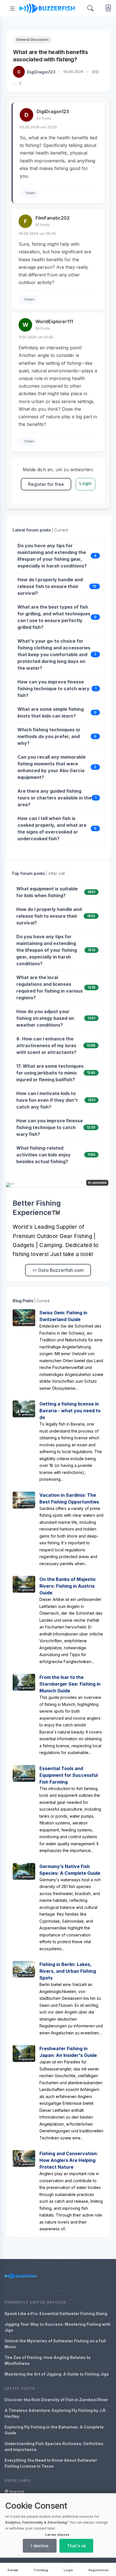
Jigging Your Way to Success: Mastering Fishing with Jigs (58, 2327)
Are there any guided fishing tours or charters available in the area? (54, 798)
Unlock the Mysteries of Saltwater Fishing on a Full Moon (55, 2344)
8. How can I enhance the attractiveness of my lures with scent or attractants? (46, 1045)
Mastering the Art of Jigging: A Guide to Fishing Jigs (57, 2374)
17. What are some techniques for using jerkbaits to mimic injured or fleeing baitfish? (50, 1073)
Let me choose (57, 2535)
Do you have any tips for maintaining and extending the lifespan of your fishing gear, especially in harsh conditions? (52, 556)
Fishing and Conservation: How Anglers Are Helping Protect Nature (69, 2160)
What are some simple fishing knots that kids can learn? (51, 712)
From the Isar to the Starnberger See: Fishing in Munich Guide (70, 1684)
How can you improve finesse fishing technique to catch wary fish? (53, 689)
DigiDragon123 (41, 72)
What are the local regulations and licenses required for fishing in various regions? (50, 987)
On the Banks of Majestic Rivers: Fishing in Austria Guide (68, 1586)
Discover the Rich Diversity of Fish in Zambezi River (56, 2400)
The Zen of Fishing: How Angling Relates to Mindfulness (48, 2360)
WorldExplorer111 (54, 321)
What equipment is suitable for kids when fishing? (47, 892)
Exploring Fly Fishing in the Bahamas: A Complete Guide (54, 2430)
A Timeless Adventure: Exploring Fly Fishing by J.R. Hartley (56, 2413)
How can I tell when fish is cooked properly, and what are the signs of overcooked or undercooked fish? (52, 828)
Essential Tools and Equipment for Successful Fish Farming (69, 1775)
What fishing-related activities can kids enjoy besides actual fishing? (43, 1155)
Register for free (46, 484)
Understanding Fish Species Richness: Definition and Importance (54, 2447)
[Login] (107, 9)
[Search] (90, 8)
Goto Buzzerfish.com (60, 1270)
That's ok (76, 2546)
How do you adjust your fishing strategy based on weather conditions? (45, 1018)
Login (85, 483)
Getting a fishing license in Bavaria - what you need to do (70, 1411)
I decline (40, 2546)
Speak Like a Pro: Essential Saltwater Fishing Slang (56, 2314)
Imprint (16, 2492)
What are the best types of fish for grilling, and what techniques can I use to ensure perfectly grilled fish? (54, 617)
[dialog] (58, 2525)
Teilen (30, 193)
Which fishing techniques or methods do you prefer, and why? (49, 736)
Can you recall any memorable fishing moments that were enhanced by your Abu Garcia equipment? (52, 767)
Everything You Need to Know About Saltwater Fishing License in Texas (51, 2463)
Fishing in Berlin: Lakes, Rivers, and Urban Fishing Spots (68, 1971)
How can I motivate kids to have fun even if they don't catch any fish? (47, 1100)
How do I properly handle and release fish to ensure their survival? (50, 586)
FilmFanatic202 (53, 218)
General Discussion (33, 40)
